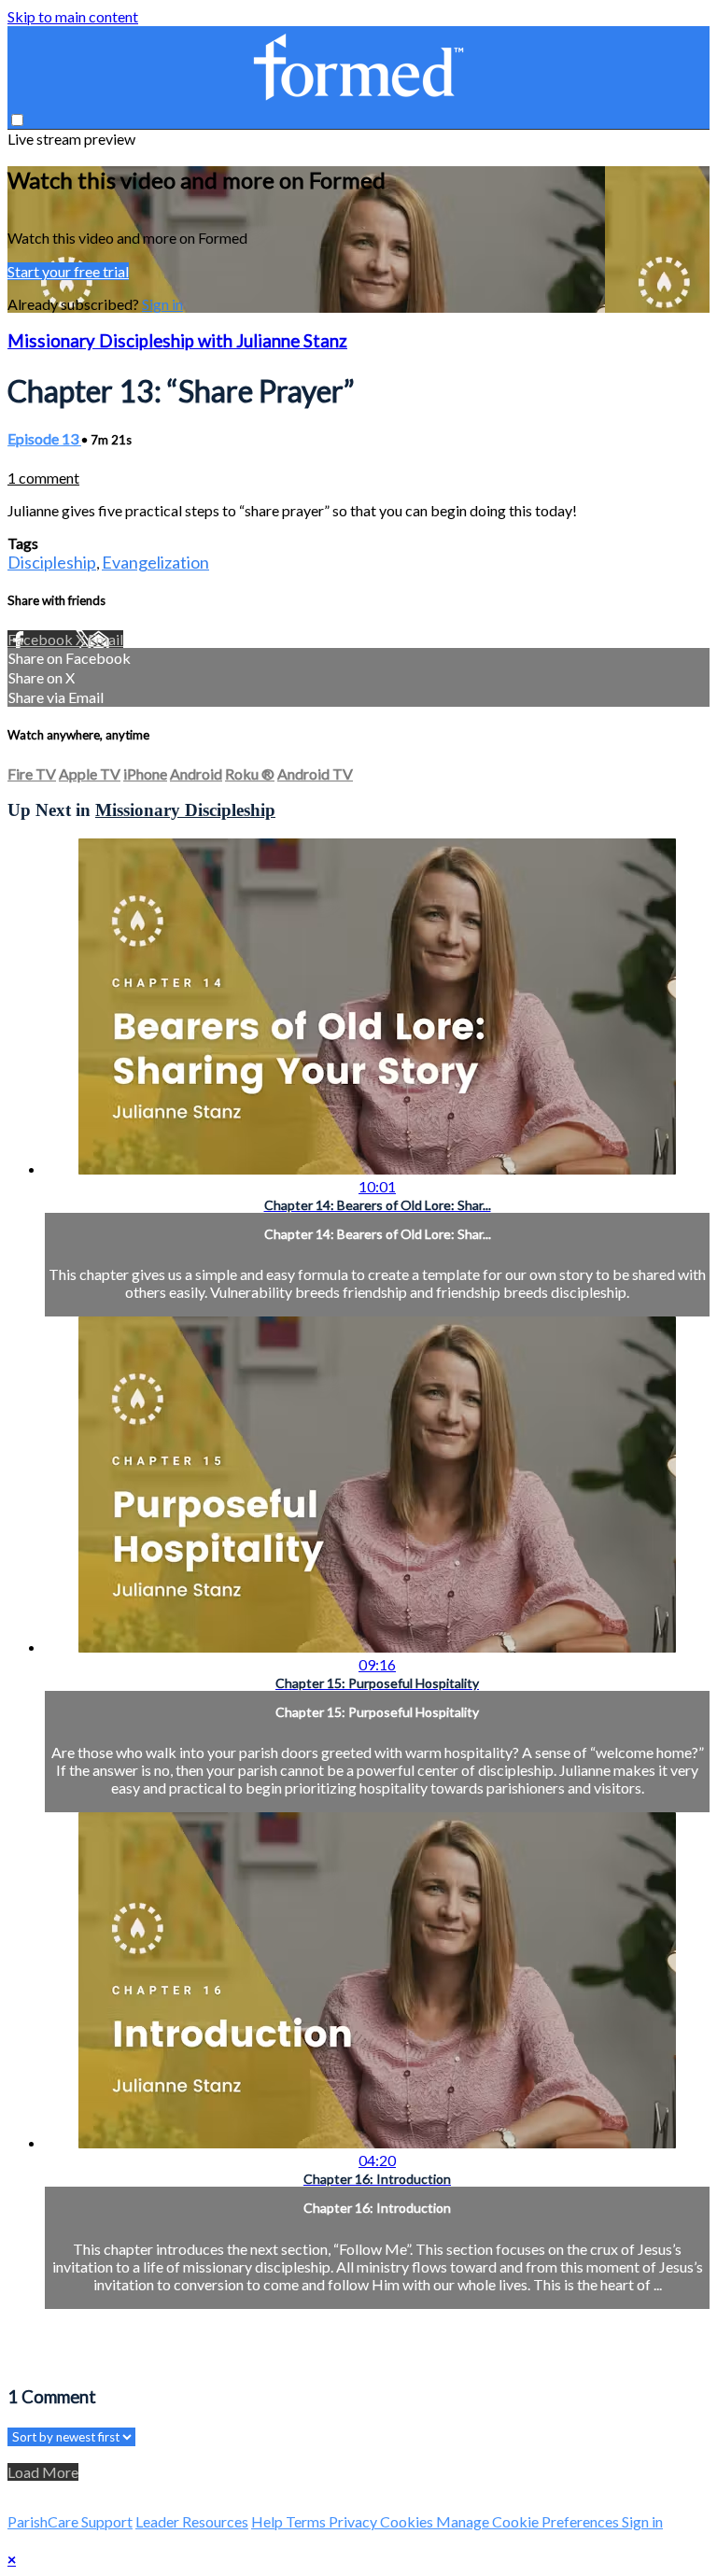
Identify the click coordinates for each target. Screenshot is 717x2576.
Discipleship (52, 562)
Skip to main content (73, 16)
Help (268, 2521)
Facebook (42, 639)
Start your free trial (68, 271)
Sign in (162, 304)
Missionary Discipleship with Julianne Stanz (177, 341)
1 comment (43, 478)
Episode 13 (44, 438)
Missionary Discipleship (185, 810)
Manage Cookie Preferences (529, 2521)
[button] (17, 120)
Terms (307, 2521)
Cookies (408, 2521)
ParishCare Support (70, 2521)
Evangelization (155, 562)
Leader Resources (192, 2521)
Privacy (354, 2521)
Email (105, 639)
